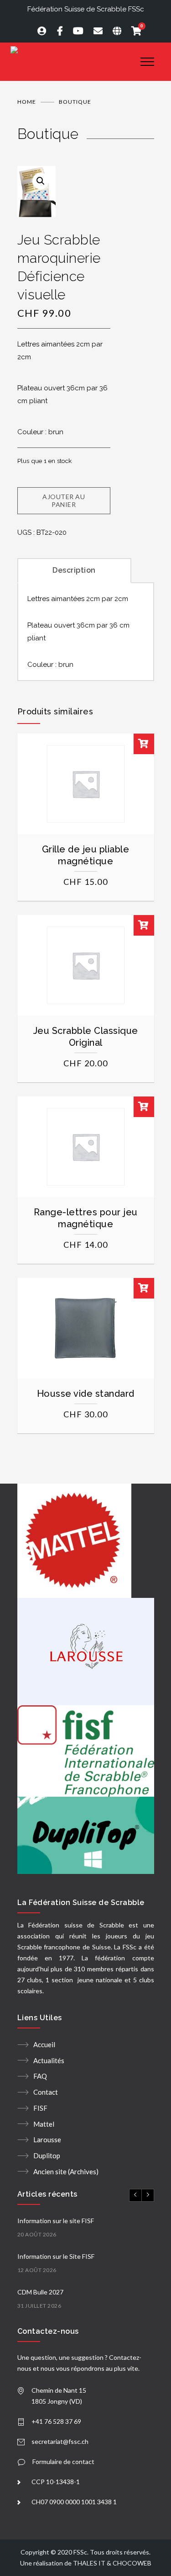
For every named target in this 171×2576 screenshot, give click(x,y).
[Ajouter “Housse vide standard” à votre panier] (144, 1288)
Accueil (44, 2044)
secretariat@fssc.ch (60, 2441)
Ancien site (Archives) (66, 2172)
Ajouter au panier (64, 500)
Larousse (47, 2140)
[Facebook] (56, 31)
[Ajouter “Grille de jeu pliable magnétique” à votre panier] (144, 744)
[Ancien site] (113, 31)
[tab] (74, 569)
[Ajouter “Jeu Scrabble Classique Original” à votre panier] (144, 925)
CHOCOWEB (132, 2563)
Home (27, 102)
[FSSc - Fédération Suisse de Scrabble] (69, 53)
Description (74, 570)
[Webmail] (94, 31)
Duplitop (47, 2156)
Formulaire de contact (63, 2462)
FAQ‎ (40, 2076)
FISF (40, 2108)
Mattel (44, 2124)
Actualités (49, 2060)
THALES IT (89, 2563)
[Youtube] (74, 31)
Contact (46, 2092)
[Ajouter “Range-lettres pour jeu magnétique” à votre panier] (144, 1107)
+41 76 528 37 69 (56, 2421)
